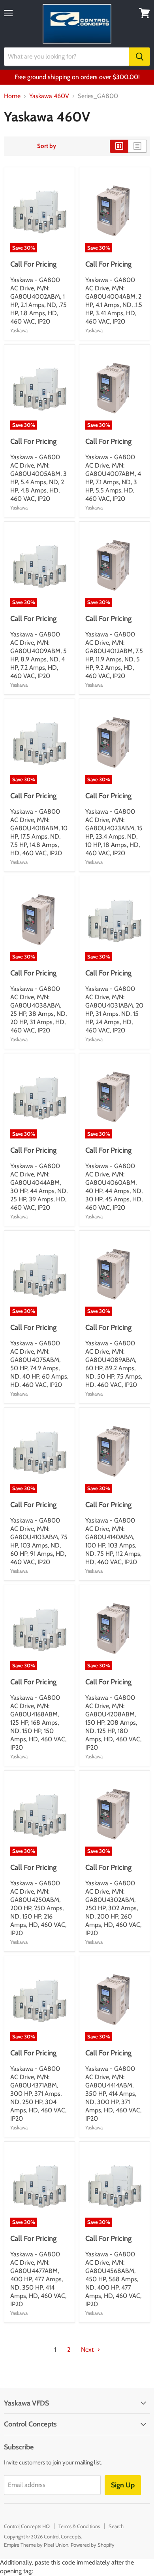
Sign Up (123, 2485)
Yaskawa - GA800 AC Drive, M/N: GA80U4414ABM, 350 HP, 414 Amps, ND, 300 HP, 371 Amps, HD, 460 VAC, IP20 (113, 2094)
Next (88, 2350)
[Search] (140, 57)
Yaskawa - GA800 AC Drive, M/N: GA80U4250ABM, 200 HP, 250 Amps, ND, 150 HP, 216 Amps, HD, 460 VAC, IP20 (38, 1908)
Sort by (47, 146)
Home (12, 96)
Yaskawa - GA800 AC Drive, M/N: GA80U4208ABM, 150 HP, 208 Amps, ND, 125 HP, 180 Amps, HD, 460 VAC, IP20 (113, 1723)
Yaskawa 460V (49, 96)
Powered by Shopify (93, 2545)
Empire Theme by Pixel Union (36, 2545)
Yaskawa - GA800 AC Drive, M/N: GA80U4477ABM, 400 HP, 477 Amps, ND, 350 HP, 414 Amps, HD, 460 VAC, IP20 (38, 2279)
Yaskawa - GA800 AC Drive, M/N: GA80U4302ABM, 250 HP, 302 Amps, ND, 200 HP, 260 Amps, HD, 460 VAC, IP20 (113, 1908)
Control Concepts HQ (27, 2526)
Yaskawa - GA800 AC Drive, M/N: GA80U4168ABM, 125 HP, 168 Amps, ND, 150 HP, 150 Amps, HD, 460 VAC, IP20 (38, 1723)
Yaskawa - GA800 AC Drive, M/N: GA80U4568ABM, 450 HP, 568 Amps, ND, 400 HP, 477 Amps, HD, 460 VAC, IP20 (113, 2279)
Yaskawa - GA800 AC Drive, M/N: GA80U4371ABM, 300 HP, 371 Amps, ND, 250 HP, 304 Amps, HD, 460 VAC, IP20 (38, 2094)
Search (116, 2526)
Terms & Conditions (79, 2526)
